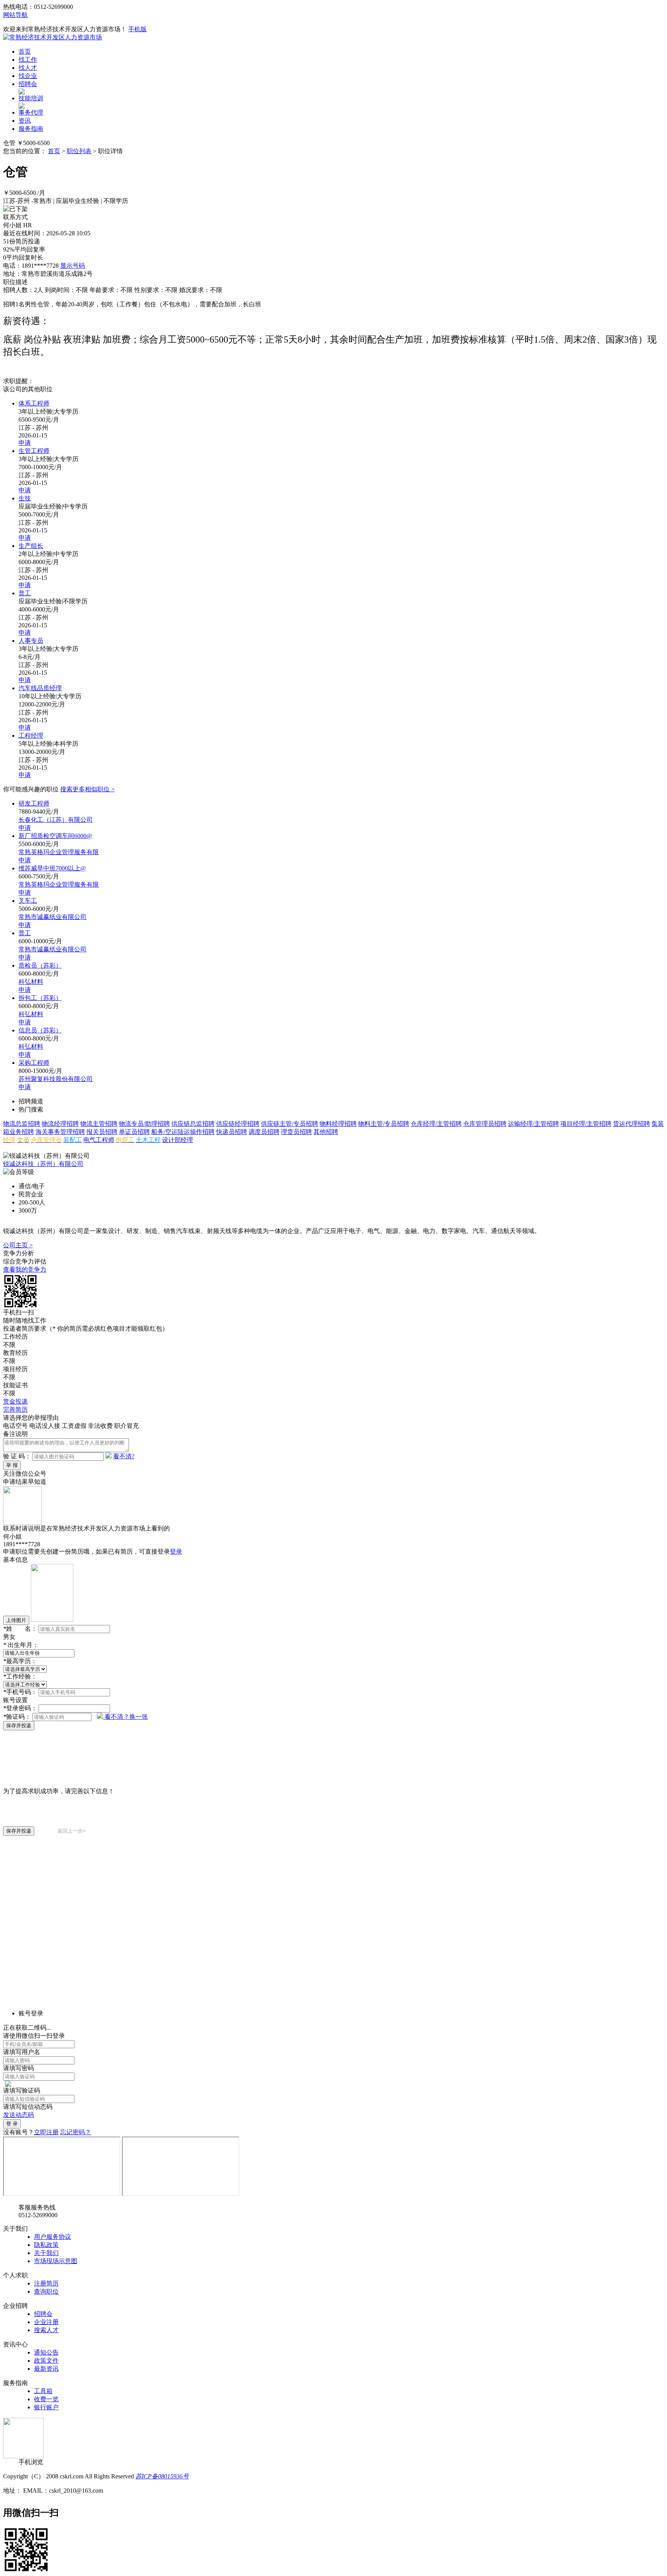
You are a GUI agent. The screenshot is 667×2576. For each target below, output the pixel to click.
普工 (25, 593)
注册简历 (46, 2283)
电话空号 (15, 1426)
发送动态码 (19, 2115)
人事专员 (31, 641)
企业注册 (46, 2322)
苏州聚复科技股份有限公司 (56, 1079)
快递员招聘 (232, 1132)
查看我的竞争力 (25, 1269)
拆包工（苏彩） (40, 998)
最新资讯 (46, 2369)
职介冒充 (127, 1426)
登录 (176, 1552)
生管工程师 (34, 451)
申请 (25, 443)
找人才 (28, 68)
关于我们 (46, 2253)
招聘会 (28, 84)
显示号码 (73, 266)
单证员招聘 (134, 1132)
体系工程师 (34, 403)
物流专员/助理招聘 (144, 1124)
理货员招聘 (296, 1132)
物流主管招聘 (99, 1124)
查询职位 (46, 2291)
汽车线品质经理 (40, 688)
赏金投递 (15, 1401)
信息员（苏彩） (40, 1030)
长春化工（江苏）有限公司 (56, 820)
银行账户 (46, 2407)
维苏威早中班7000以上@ (52, 868)
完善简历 (15, 1410)
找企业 (28, 76)
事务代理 (31, 112)
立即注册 (46, 2132)
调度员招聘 (264, 1132)
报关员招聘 (102, 1132)
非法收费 (100, 1426)
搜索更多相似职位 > (87, 789)
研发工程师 (34, 803)
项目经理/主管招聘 (586, 1124)
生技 (25, 498)
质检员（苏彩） (40, 965)
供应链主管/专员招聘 (289, 1124)
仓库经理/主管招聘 (436, 1124)
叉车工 (28, 901)
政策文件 (46, 2361)
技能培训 (31, 98)
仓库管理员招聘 (485, 1124)
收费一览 (46, 2399)
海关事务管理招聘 (60, 1132)
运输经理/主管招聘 (533, 1124)
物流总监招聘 (22, 1124)
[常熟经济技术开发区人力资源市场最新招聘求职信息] (52, 37)
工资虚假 (74, 1426)
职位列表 (79, 151)
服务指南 (31, 129)
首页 (25, 52)
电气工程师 (99, 1140)
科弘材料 (31, 982)
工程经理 (31, 736)
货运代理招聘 (631, 1124)
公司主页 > (18, 1245)
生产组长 (31, 546)
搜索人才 (46, 2330)
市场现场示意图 (56, 2261)
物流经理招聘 (60, 1124)
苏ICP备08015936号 (162, 2476)
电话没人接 (45, 1426)
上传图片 (16, 1620)
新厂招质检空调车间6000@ (55, 836)
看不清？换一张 (126, 1717)
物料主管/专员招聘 (384, 1124)
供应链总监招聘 (193, 1124)
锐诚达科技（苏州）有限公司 (43, 1164)
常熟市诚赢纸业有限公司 (52, 917)
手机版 (137, 29)
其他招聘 (326, 1132)
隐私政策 (46, 2245)
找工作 (28, 60)
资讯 (25, 121)
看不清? (124, 1456)
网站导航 (15, 15)
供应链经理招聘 (238, 1124)
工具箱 (43, 2391)
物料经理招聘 (338, 1124)
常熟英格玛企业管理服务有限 (59, 852)
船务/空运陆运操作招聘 (183, 1132)
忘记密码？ (76, 2132)
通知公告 (46, 2352)
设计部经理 (178, 1140)
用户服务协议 (52, 2237)
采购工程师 (34, 1063)
